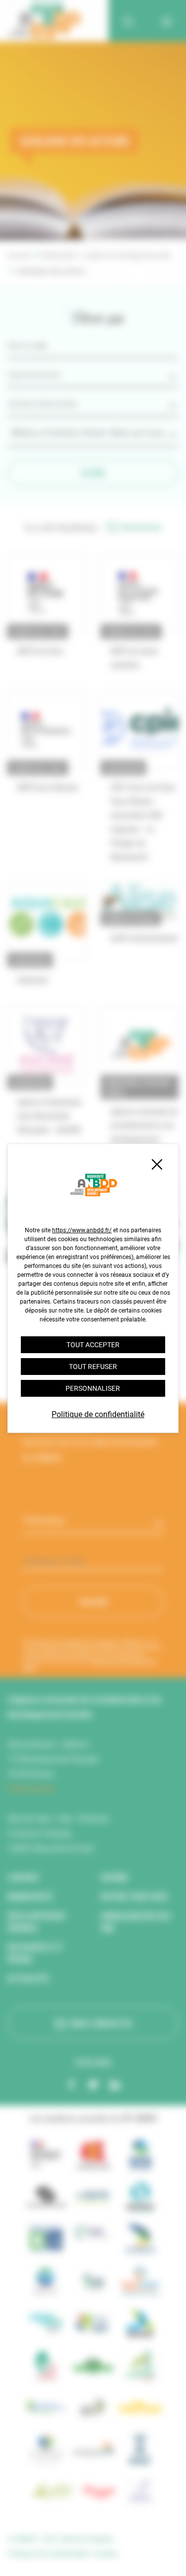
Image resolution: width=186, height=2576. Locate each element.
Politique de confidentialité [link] (98, 1414)
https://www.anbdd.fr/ (82, 1230)
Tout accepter (93, 1345)
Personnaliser (93, 1388)
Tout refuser (93, 1367)
